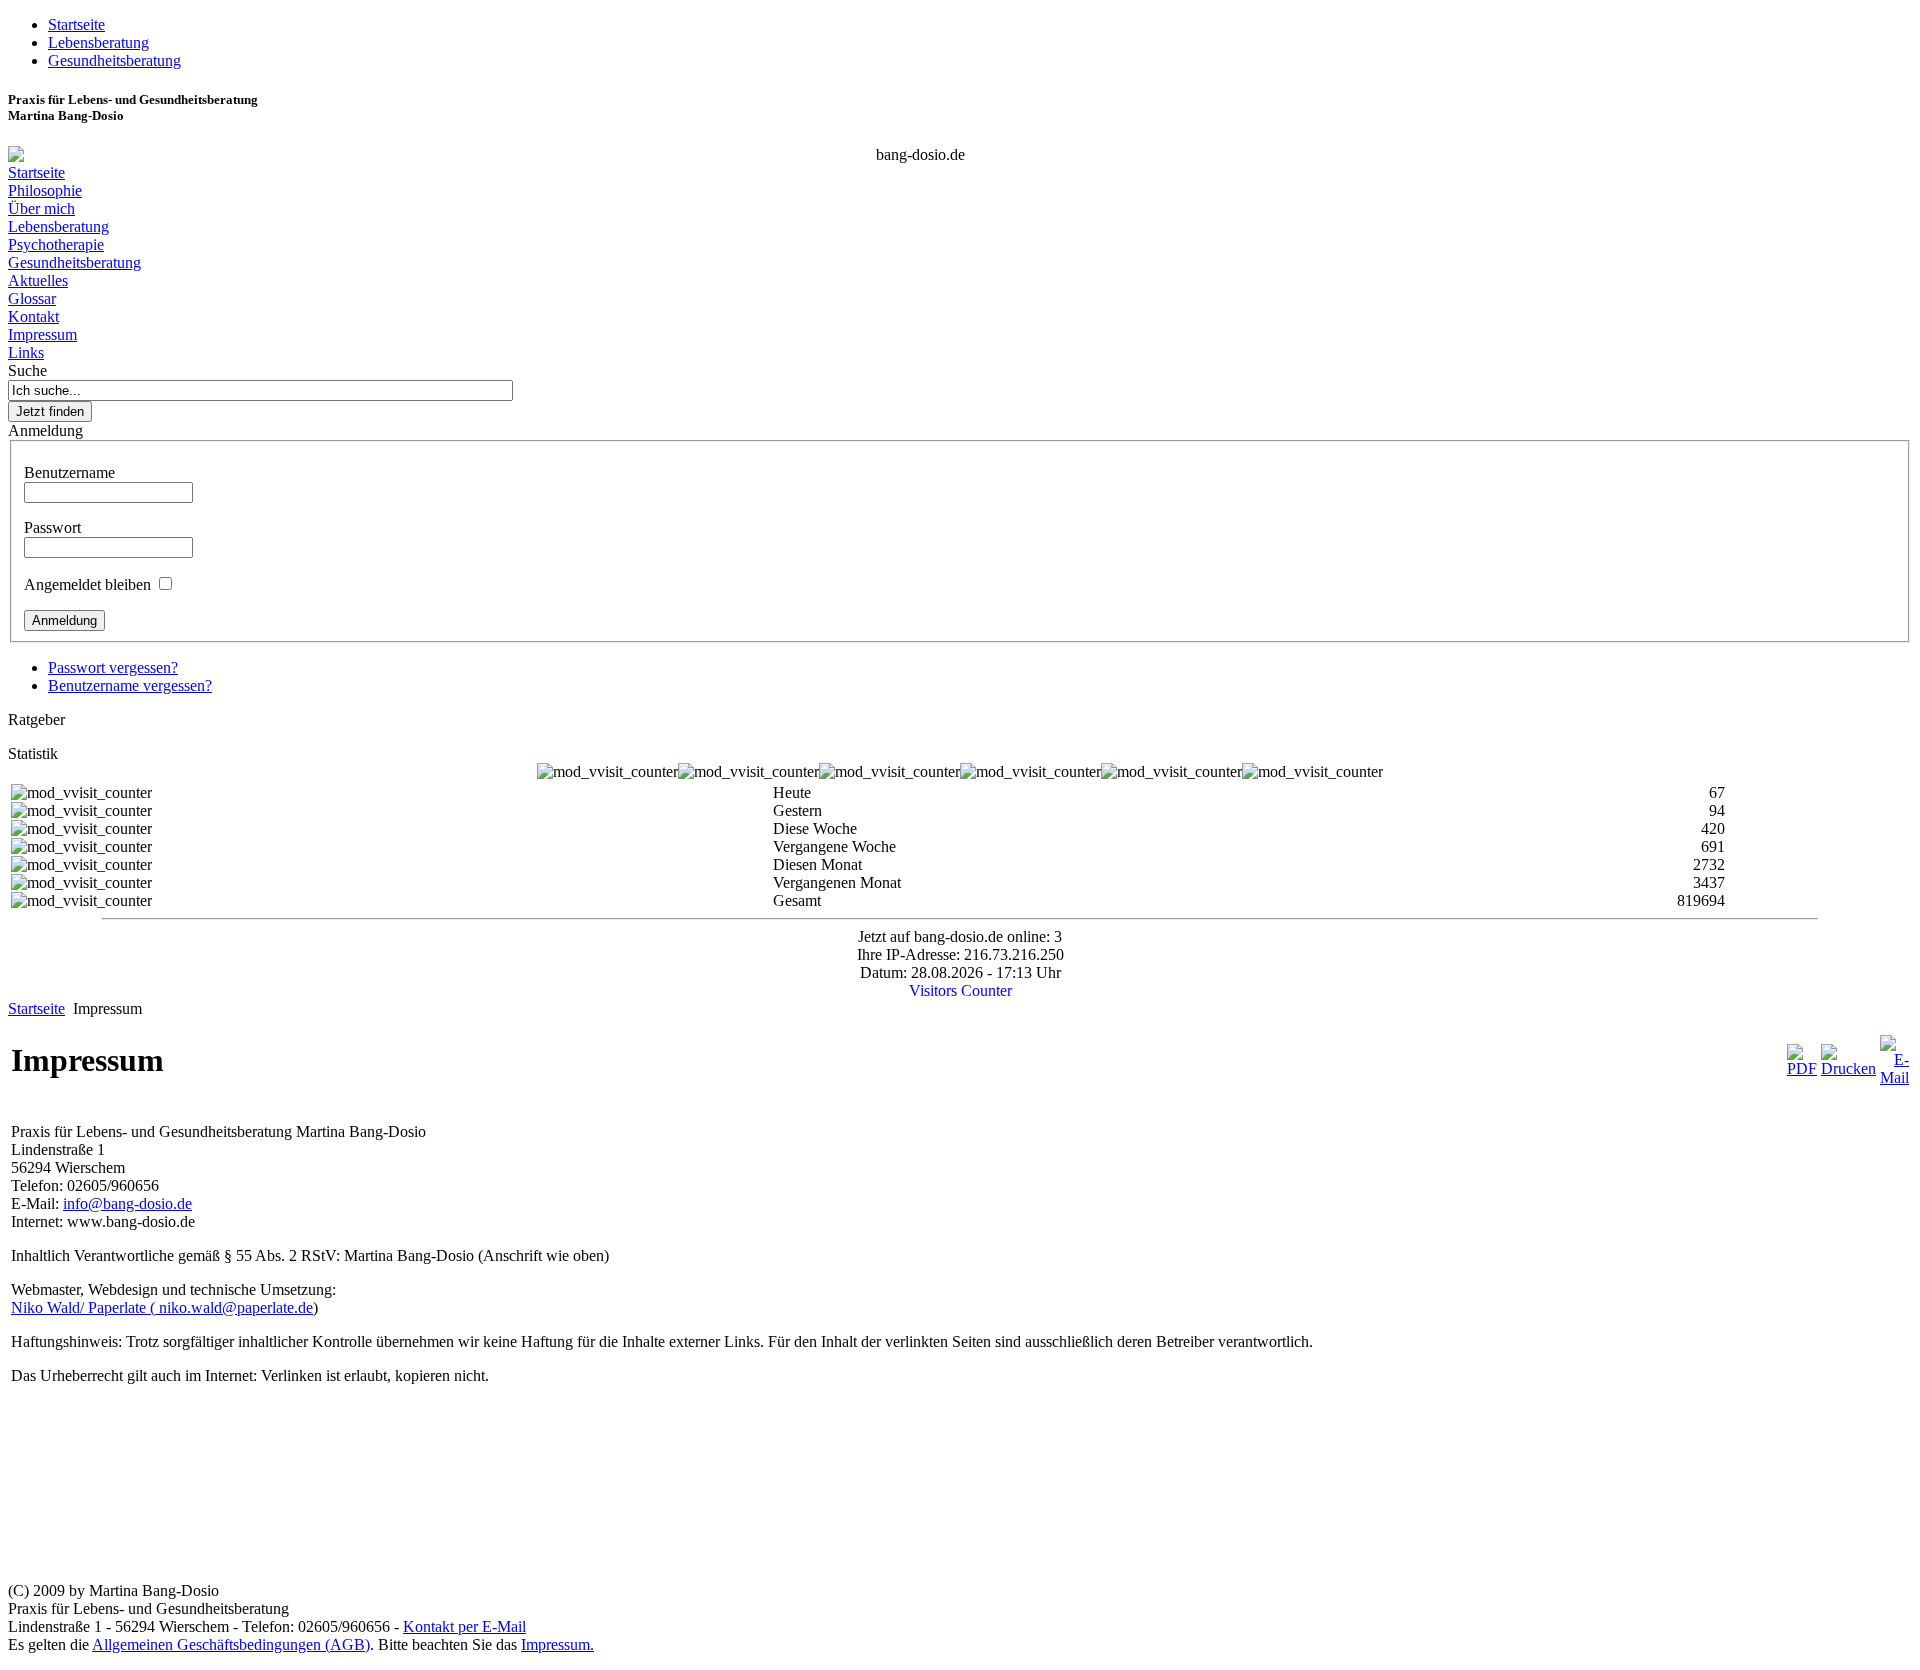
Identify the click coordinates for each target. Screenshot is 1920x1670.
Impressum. (557, 1644)
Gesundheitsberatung (74, 262)
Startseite (36, 172)
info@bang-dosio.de (127, 1203)
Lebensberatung (58, 226)
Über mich (41, 208)
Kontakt (33, 316)
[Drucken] (1848, 1068)
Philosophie (45, 190)
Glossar (32, 298)
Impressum (42, 334)
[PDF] (1802, 1068)
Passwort (52, 527)
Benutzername (69, 472)
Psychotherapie (56, 244)
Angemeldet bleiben (87, 584)
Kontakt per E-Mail (464, 1626)
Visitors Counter (960, 990)
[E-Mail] (1894, 1077)
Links (26, 352)
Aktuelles (38, 280)
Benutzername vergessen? (130, 685)
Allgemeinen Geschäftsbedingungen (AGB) (231, 1644)
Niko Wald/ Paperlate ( (85, 1307)
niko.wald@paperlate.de (236, 1307)
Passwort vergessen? (113, 667)
